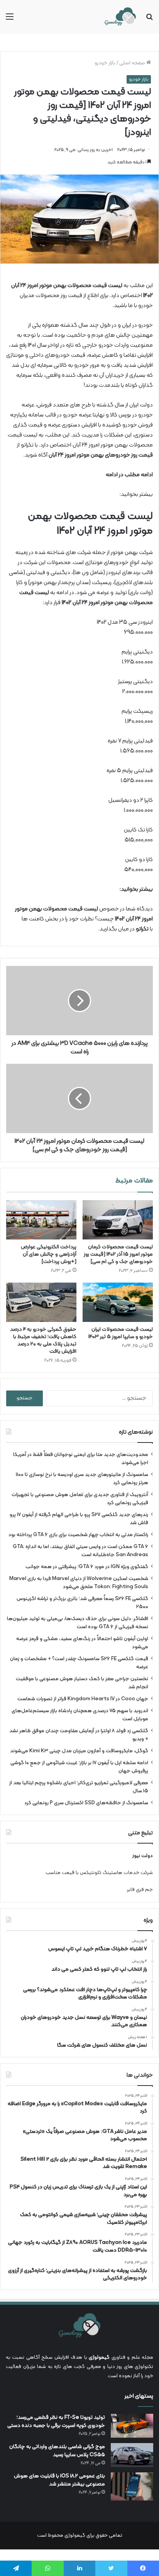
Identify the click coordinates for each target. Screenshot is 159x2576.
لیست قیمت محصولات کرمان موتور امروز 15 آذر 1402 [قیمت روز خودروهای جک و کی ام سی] (118, 1254)
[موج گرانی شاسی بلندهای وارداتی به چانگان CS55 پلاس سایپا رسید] (132, 2455)
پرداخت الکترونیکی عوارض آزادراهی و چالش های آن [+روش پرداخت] (49, 1254)
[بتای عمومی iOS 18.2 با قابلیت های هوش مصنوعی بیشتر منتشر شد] (132, 2486)
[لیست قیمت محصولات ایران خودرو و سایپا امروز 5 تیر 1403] (118, 1302)
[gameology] (120, 17)
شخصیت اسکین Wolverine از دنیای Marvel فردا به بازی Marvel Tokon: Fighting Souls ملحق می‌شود (79, 1583)
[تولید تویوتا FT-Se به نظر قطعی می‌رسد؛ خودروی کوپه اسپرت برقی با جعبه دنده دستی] (132, 2426)
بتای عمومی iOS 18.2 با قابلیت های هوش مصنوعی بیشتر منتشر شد (59, 2480)
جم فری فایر (140, 1890)
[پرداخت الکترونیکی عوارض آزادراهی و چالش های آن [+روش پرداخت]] (41, 1220)
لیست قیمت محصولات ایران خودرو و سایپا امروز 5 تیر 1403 (121, 1333)
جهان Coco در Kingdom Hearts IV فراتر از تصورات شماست (83, 1699)
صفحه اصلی (133, 63)
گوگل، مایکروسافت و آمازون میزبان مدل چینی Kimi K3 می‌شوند (79, 1751)
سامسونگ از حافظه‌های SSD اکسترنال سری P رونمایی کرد (86, 1803)
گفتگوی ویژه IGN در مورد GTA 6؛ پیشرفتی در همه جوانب (87, 1567)
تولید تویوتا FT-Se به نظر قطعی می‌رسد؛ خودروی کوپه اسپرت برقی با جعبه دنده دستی (56, 2422)
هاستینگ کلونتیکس (101, 1873)
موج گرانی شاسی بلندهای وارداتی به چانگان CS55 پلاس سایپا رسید (57, 2451)
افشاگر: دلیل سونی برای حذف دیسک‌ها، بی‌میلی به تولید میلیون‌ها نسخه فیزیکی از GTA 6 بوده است (78, 1623)
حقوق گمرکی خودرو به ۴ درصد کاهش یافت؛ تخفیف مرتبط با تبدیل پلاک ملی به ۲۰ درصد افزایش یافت (43, 1340)
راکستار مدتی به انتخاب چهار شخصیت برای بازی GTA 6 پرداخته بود (78, 1535)
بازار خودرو (105, 63)
